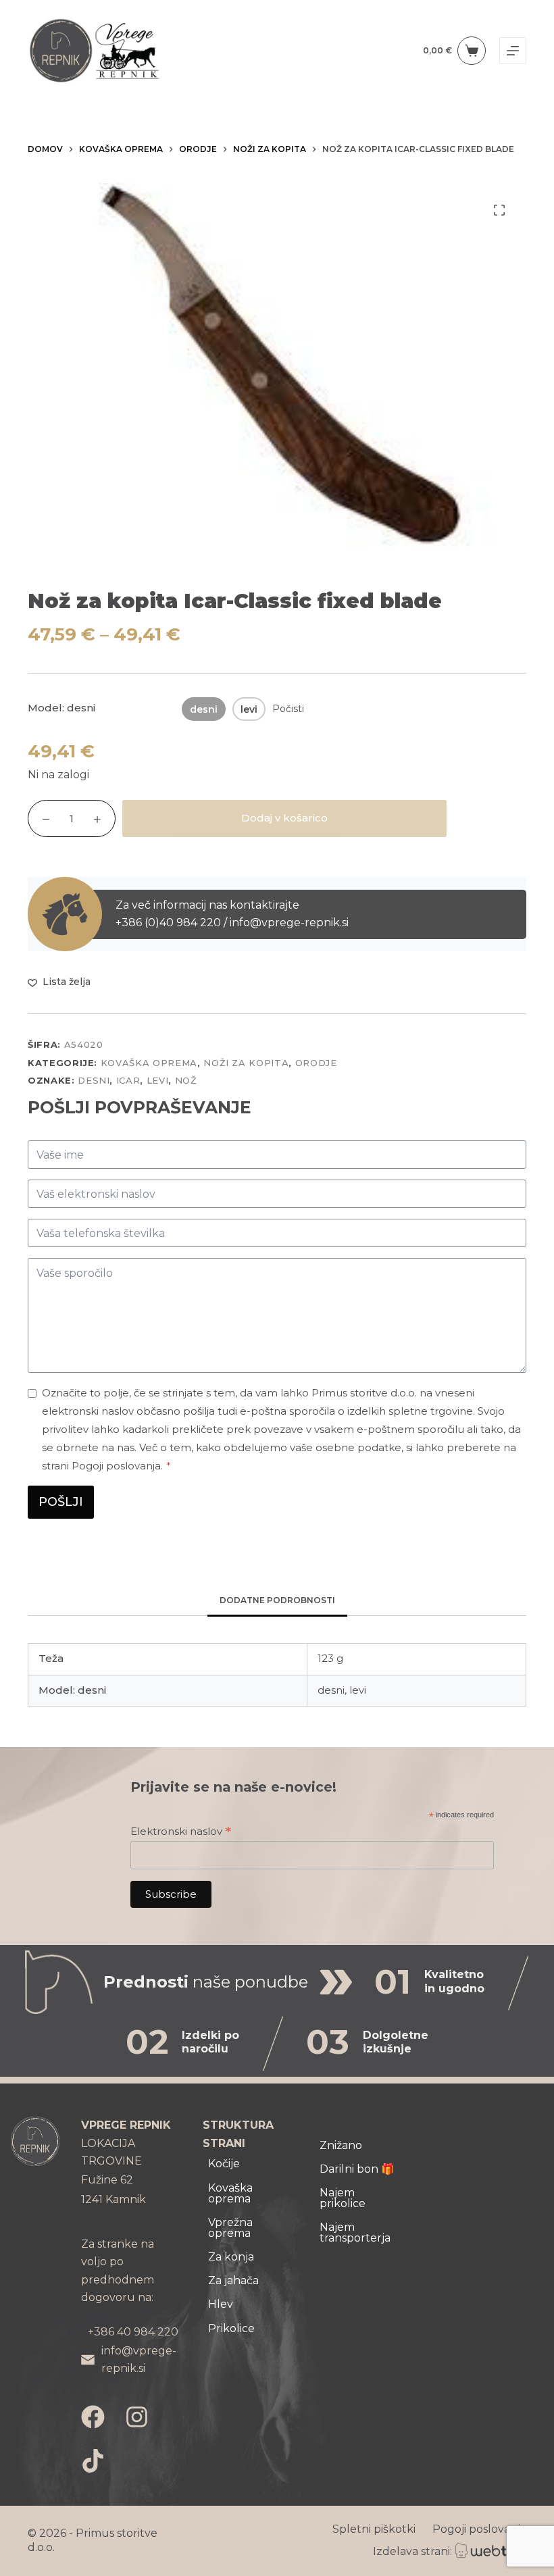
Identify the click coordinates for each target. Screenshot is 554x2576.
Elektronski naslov (181, 1831)
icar (128, 1080)
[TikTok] (93, 2461)
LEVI (158, 1080)
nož (186, 1080)
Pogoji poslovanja (479, 2529)
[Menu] (513, 51)
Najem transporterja (355, 2232)
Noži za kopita (246, 1063)
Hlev (221, 2304)
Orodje (316, 1063)
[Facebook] (93, 2417)
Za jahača (233, 2280)
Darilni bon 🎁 (357, 2169)
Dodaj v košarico (284, 818)
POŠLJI (61, 1502)
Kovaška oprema (149, 1063)
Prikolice (231, 2328)
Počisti (288, 709)
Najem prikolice (343, 2198)
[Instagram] (137, 2417)
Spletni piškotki (374, 2529)
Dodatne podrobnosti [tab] (277, 1600)
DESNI (94, 1080)
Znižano (341, 2145)
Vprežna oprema (230, 2228)
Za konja (231, 2257)
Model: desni (61, 708)
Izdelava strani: (412, 2551)
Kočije (224, 2164)
